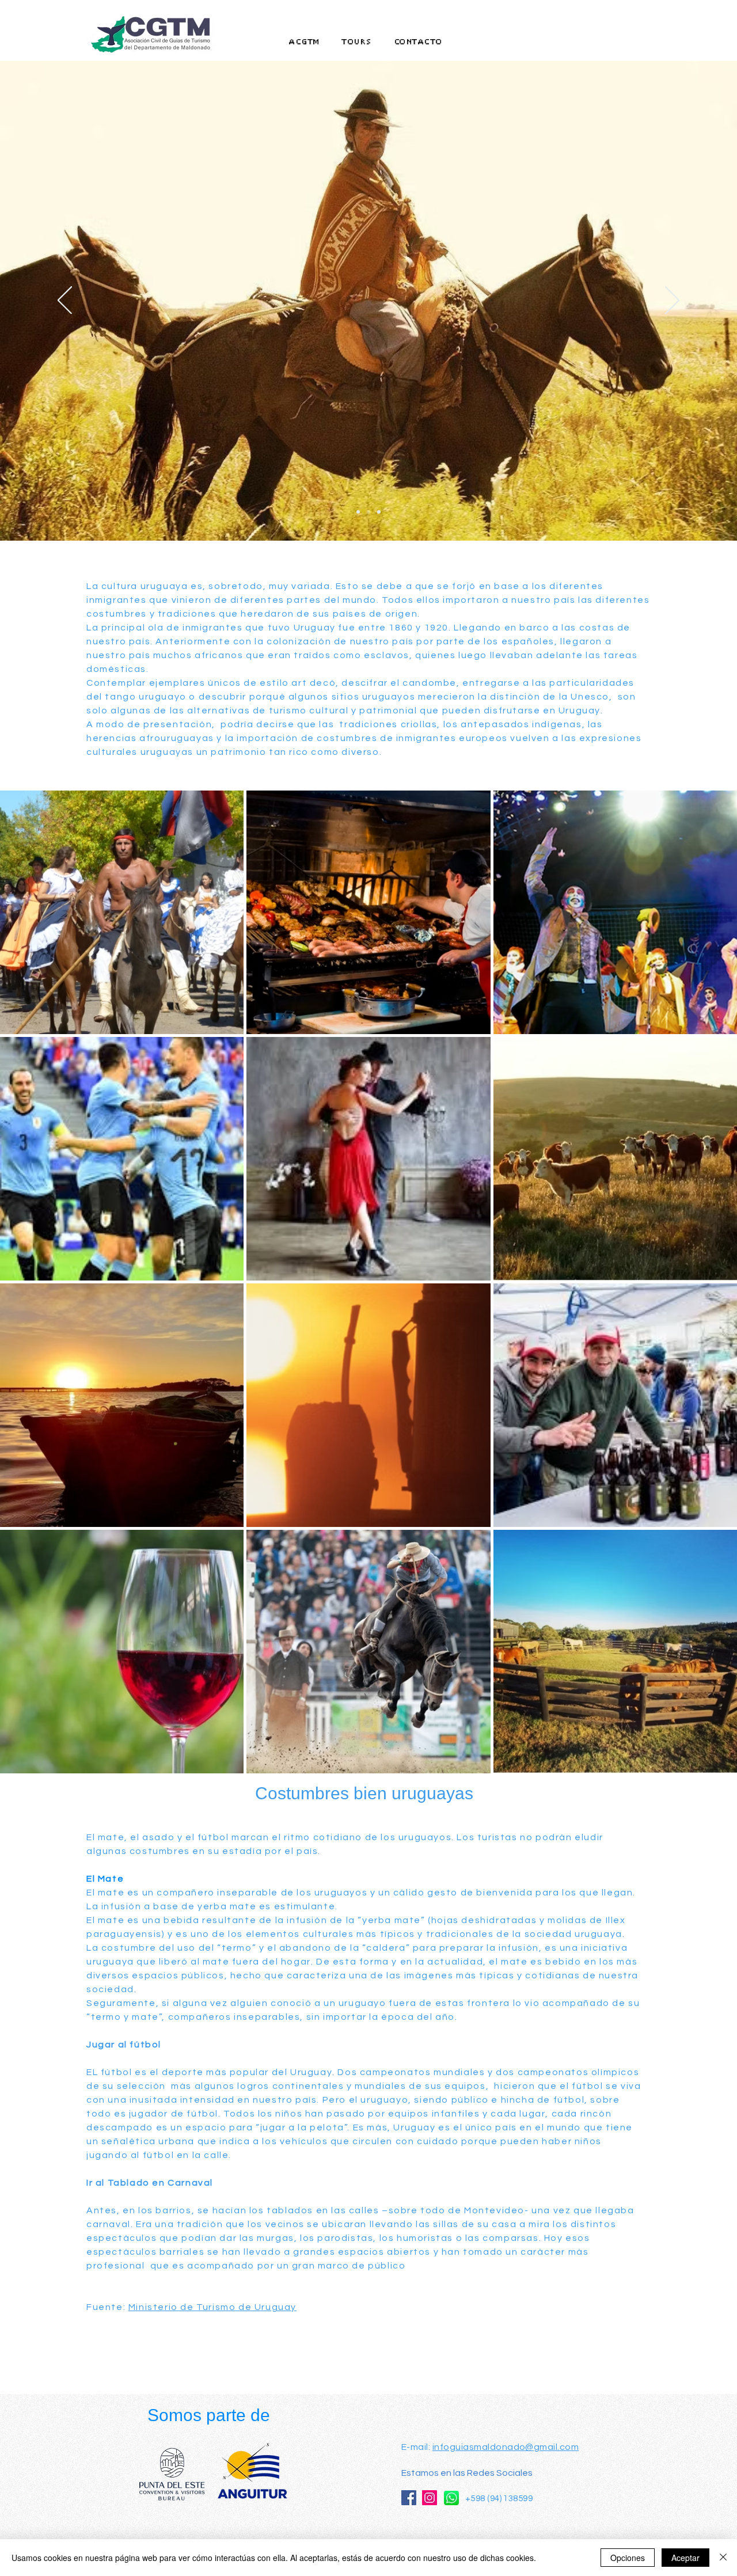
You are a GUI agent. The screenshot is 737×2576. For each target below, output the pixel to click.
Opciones (628, 2558)
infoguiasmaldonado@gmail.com (506, 2447)
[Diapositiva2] (368, 512)
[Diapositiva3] (379, 512)
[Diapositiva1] (358, 512)
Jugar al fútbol (124, 2045)
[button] (357, 42)
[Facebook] (409, 2498)
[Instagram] (430, 2498)
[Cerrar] (723, 2558)
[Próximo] (672, 301)
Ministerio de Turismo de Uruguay (212, 2307)
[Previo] (65, 301)
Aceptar (685, 2558)
